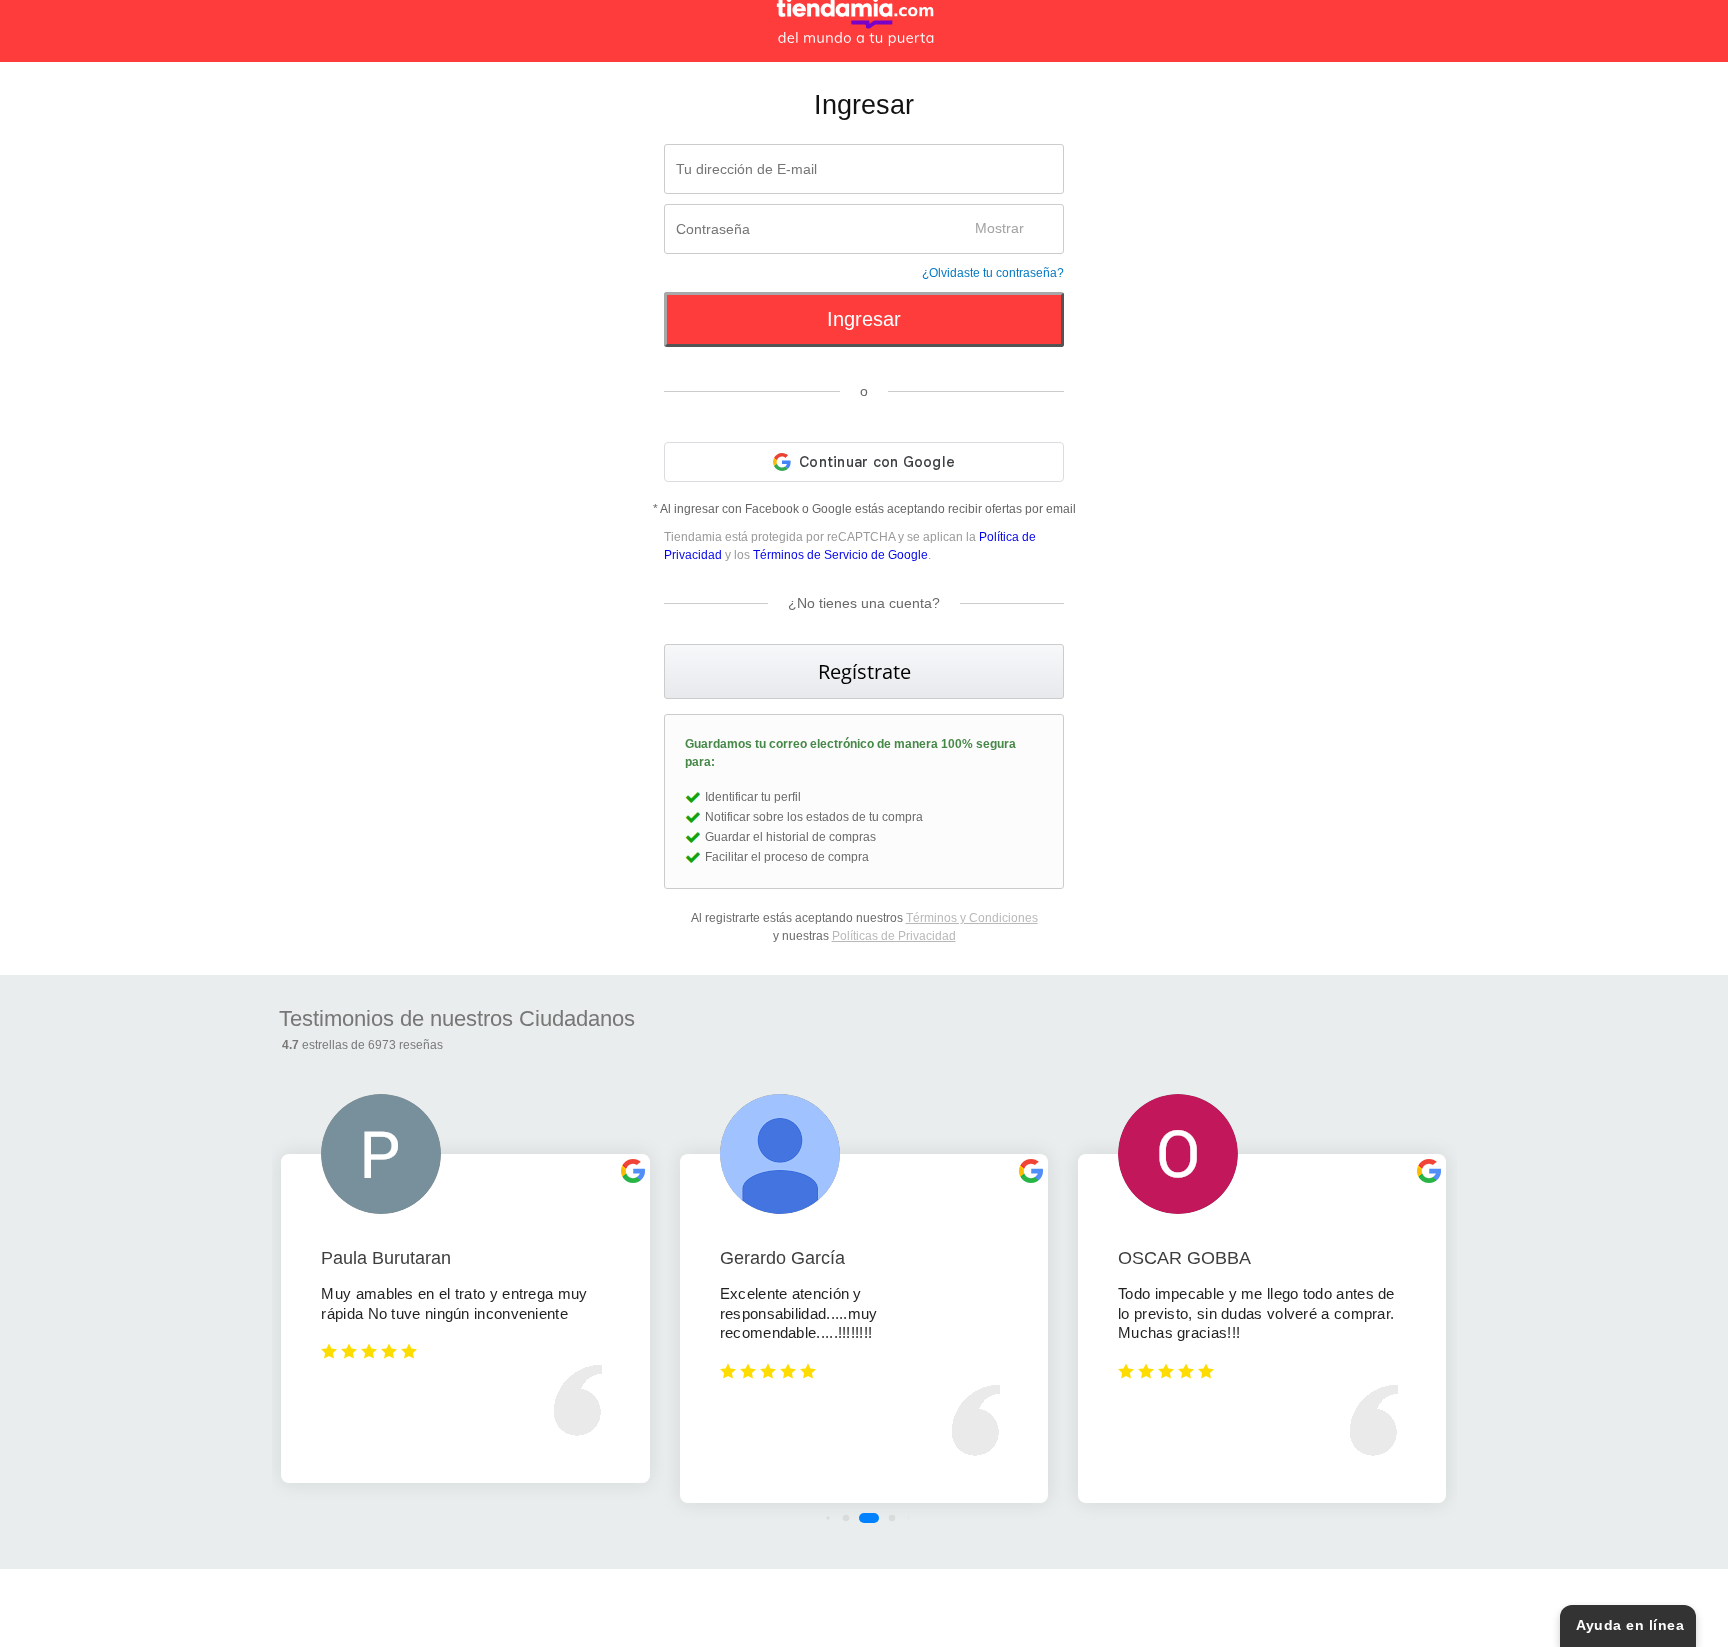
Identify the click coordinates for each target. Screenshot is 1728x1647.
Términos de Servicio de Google (840, 555)
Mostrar (999, 228)
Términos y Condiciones (972, 918)
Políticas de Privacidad (894, 936)
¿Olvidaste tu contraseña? (993, 273)
